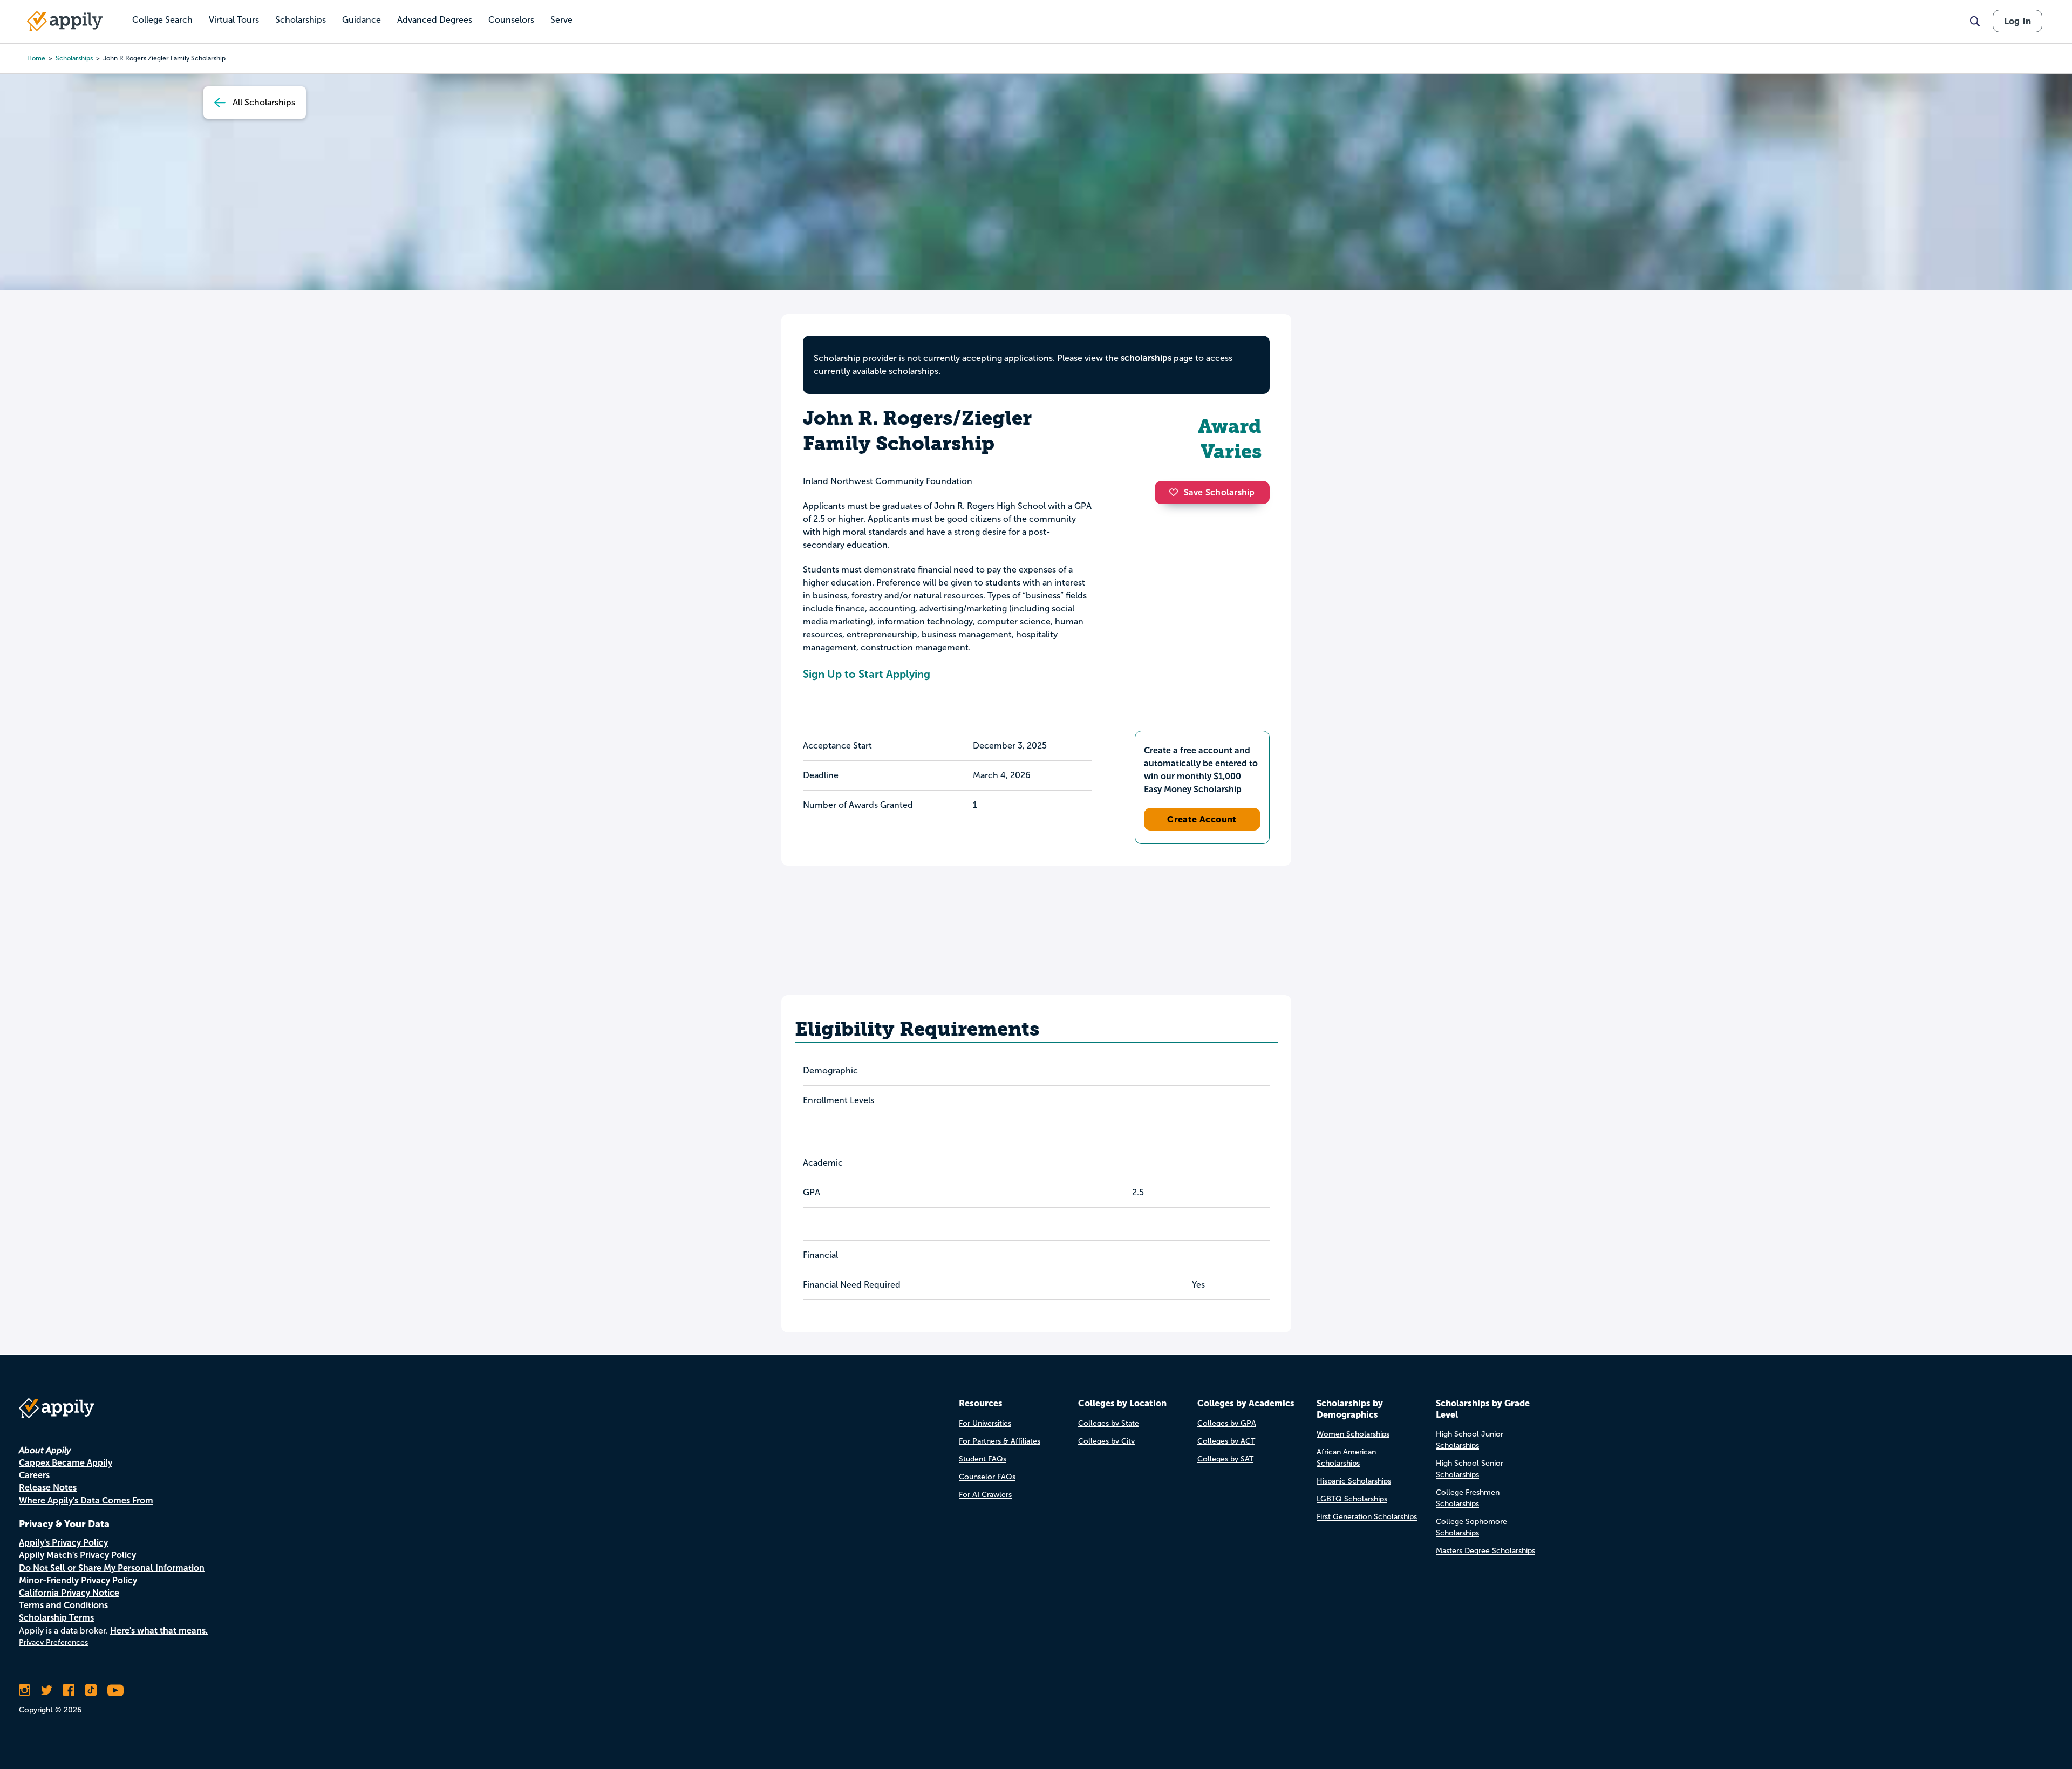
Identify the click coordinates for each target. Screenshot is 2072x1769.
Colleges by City (1106, 1441)
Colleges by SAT (1225, 1459)
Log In (2018, 21)
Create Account (1202, 819)
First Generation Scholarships (1367, 1517)
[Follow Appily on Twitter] (47, 1690)
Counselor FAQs (987, 1477)
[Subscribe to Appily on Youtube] (115, 1690)
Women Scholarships (1353, 1434)
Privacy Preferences (53, 1642)
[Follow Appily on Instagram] (25, 1690)
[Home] (65, 21)
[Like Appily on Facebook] (69, 1690)
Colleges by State (1109, 1423)
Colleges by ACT (1226, 1441)
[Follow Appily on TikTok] (91, 1690)
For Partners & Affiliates (1000, 1441)
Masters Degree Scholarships (1485, 1551)
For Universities (985, 1423)
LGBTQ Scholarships (1352, 1499)
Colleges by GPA (1227, 1423)
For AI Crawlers (985, 1495)
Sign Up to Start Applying (867, 674)
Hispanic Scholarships (1354, 1481)
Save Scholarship (1219, 492)
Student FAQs (983, 1459)
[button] (1176, 492)
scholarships (74, 58)
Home (36, 58)
